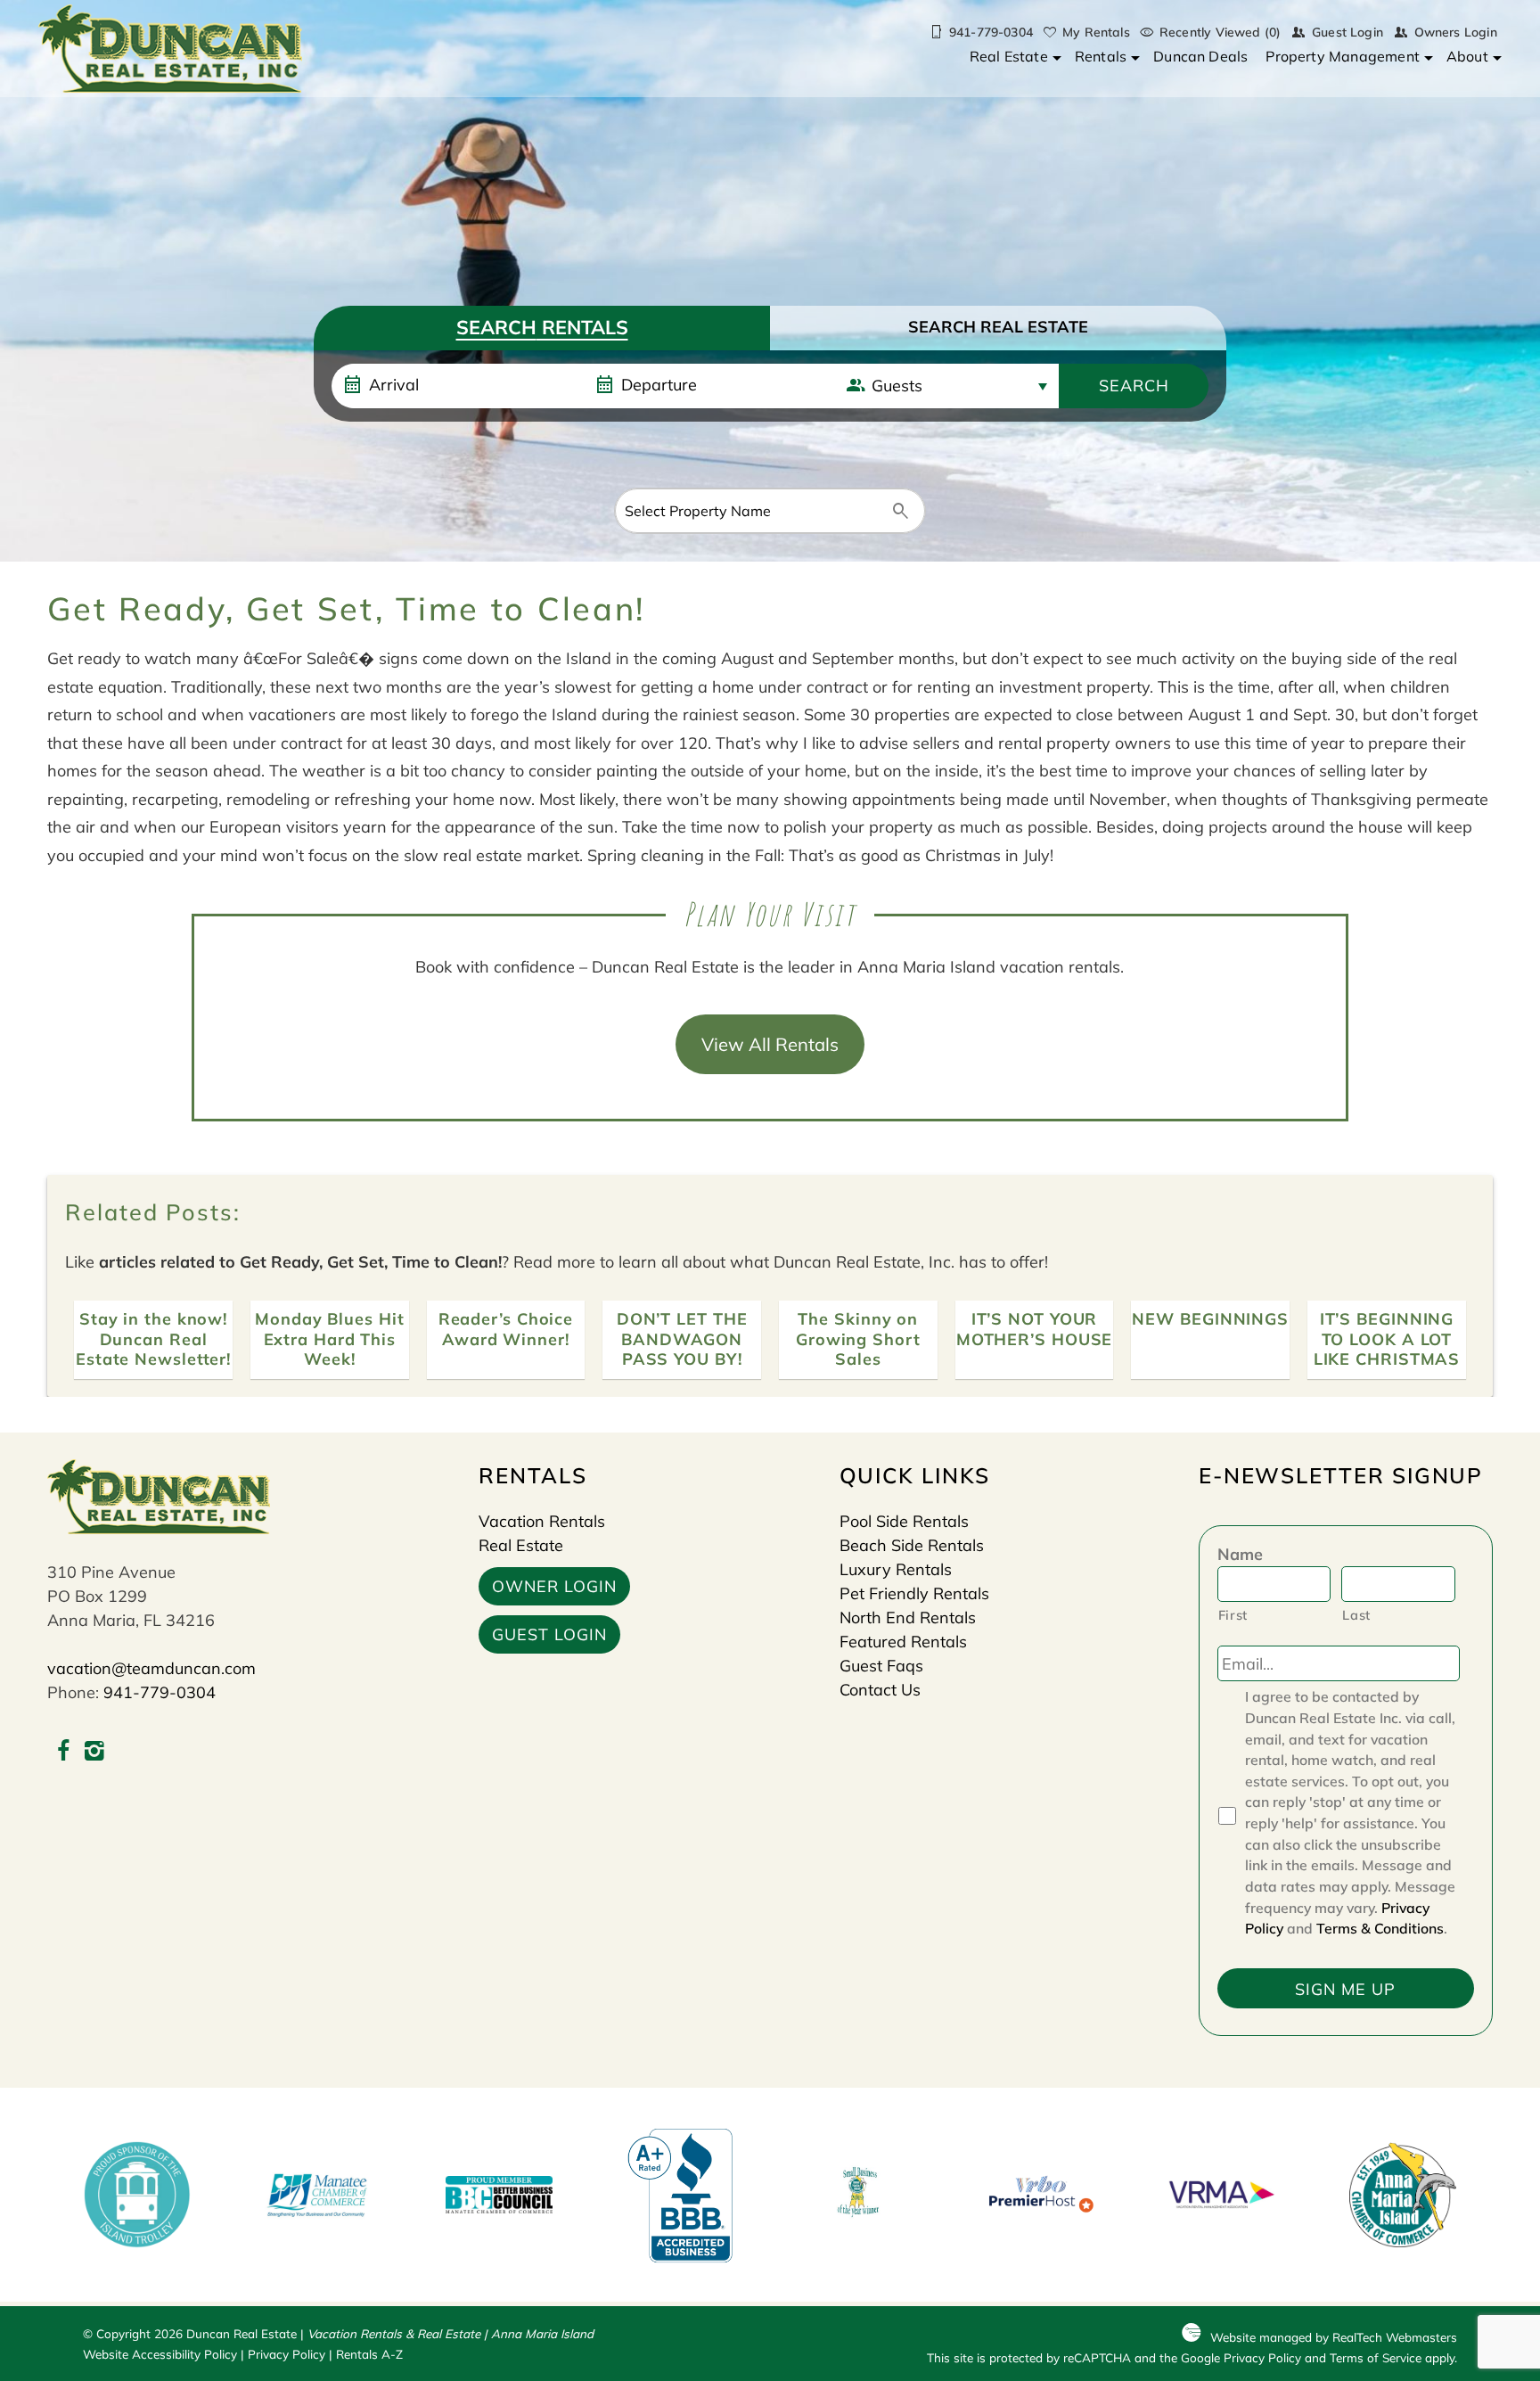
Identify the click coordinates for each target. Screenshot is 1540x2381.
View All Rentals (770, 1044)
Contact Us (880, 1690)
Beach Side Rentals (912, 1545)
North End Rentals (908, 1617)
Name (1240, 1554)
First (1233, 1615)
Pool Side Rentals (904, 1521)
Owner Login (554, 1586)
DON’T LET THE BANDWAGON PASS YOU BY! (682, 1339)
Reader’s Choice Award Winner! (506, 1329)
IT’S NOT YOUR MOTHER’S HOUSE (1035, 1329)
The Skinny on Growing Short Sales (858, 1339)
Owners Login (1456, 32)
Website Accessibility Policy (160, 2354)
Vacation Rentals (542, 1521)
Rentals (1101, 56)
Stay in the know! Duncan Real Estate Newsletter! (153, 1339)
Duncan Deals (1200, 56)
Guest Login (1347, 32)
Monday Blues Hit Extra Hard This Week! (329, 1339)
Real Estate (1009, 56)
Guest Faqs (881, 1666)
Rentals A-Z (369, 2354)
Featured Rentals (903, 1642)
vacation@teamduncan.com (152, 1668)
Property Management (1343, 56)
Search (1134, 386)
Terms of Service (1376, 2357)
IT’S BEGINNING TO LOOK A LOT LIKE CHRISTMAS (1387, 1339)
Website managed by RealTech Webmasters (1334, 2337)
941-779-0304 (160, 1692)
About (1467, 56)
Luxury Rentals (896, 1569)
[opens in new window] (63, 1753)
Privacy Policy (287, 2354)
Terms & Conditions (1380, 1928)
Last (1356, 1615)
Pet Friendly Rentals (914, 1593)
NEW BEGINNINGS (1210, 1319)
